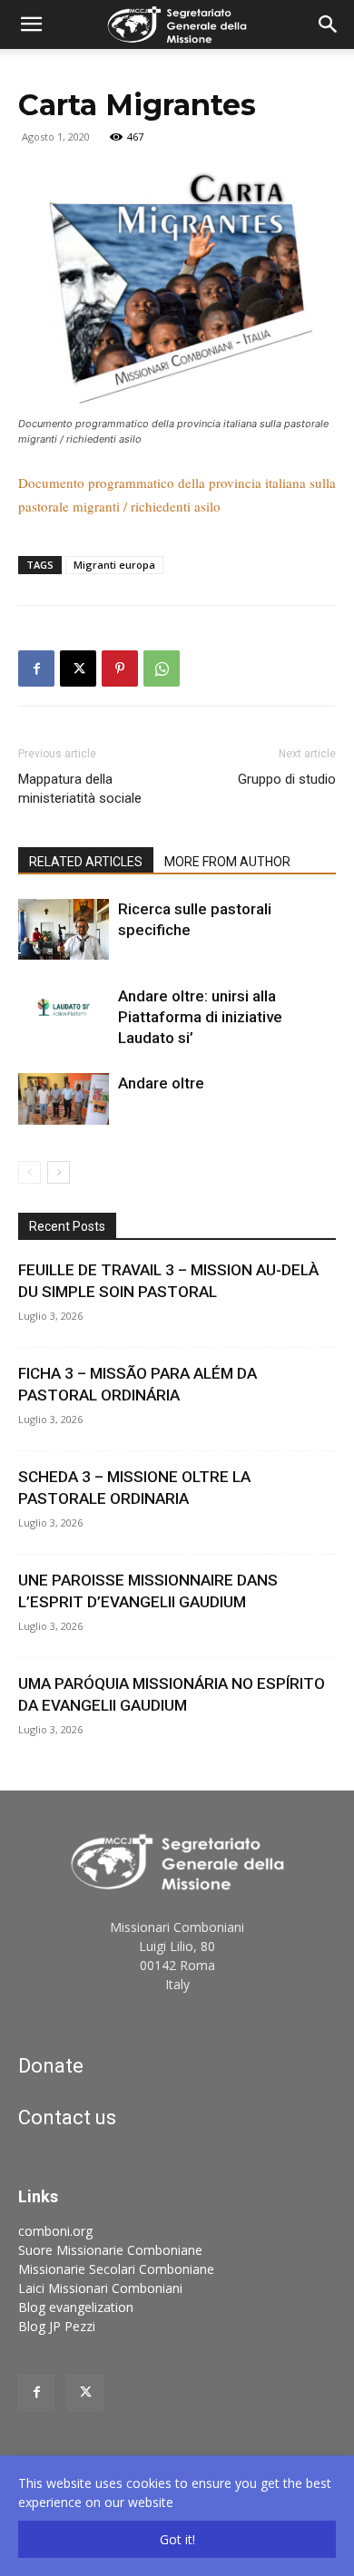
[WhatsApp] (162, 668)
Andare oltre (161, 1083)
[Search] (329, 24)
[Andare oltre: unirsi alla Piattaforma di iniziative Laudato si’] (64, 1007)
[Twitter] (85, 2393)
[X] (78, 668)
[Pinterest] (120, 668)
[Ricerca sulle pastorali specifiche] (64, 929)
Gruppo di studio (287, 779)
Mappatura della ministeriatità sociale (80, 789)
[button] (31, 24)
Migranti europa (114, 565)
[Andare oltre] (64, 1098)
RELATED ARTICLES (86, 862)
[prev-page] (29, 1172)
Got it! (177, 2539)
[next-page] (59, 1172)
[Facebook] (36, 668)
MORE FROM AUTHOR (227, 862)
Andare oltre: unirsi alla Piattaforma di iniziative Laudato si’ (200, 1017)
